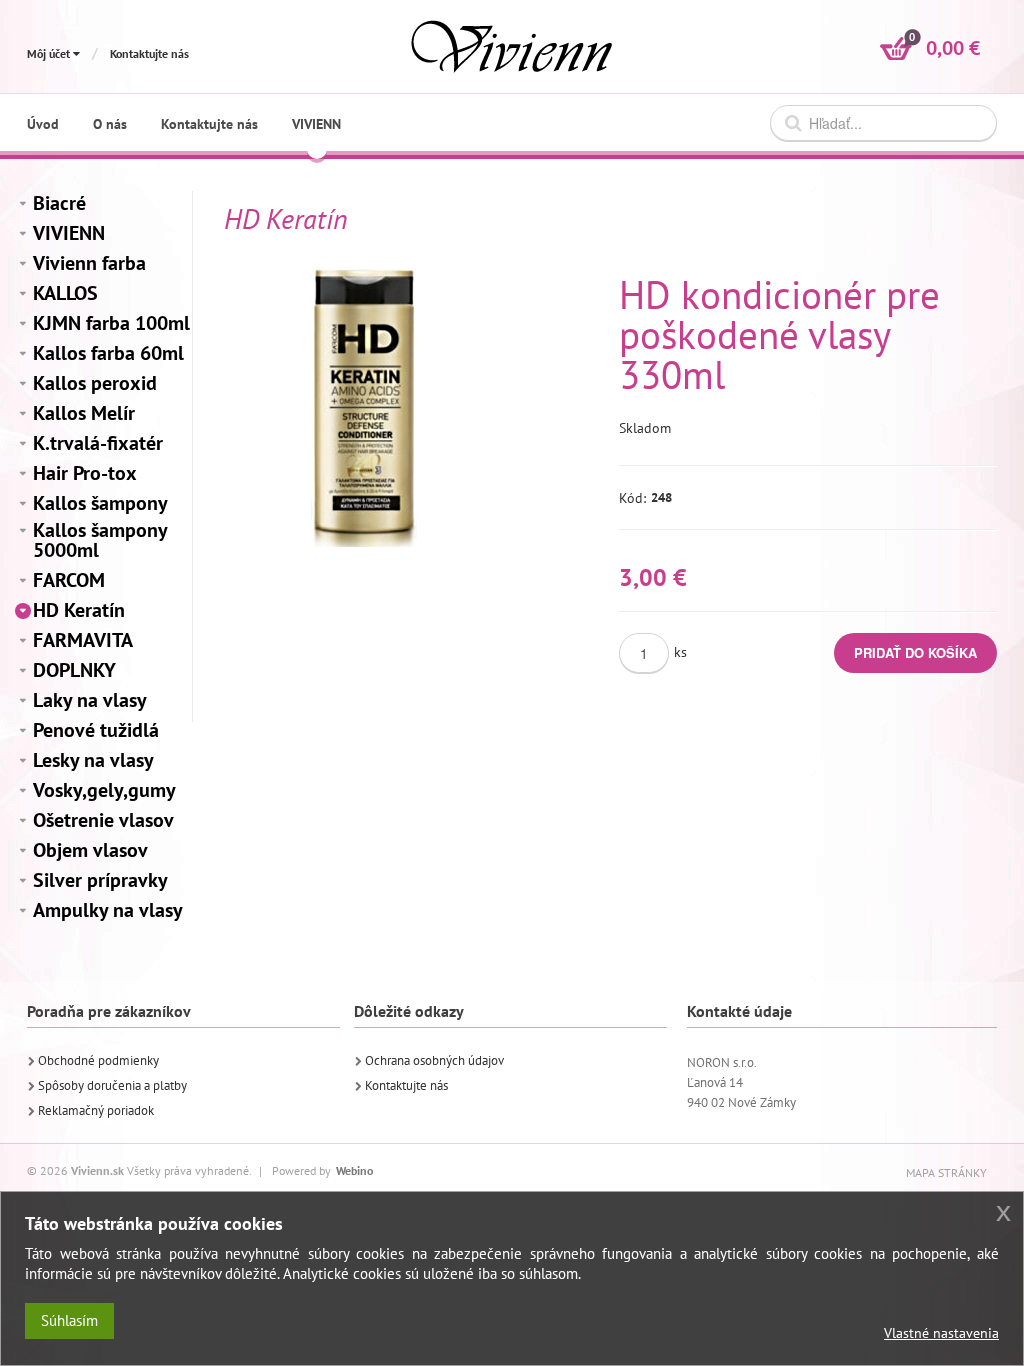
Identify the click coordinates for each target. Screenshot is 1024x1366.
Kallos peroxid (95, 383)
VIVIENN (69, 233)
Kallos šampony (100, 503)
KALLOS (65, 293)
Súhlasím (69, 1320)
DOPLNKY (74, 670)
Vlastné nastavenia (941, 1333)
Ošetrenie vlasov (103, 820)
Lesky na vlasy (93, 760)
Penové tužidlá (96, 730)
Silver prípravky (100, 880)
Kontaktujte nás (149, 53)
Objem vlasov (90, 850)
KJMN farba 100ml (111, 323)
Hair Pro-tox (85, 473)
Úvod (43, 124)
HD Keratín (79, 610)
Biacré (59, 203)
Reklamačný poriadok (96, 1110)
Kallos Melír (84, 413)
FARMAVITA (83, 640)
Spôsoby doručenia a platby (112, 1085)
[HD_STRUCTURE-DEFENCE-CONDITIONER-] (364, 407)
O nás (110, 124)
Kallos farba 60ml (108, 353)
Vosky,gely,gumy (104, 790)
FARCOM (69, 580)
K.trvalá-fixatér (98, 443)
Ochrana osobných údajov (434, 1060)
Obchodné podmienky (98, 1060)
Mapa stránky (946, 1172)
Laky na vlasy (90, 700)
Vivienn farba (89, 263)
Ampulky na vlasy (108, 910)
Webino (354, 1170)
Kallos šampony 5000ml (100, 540)
